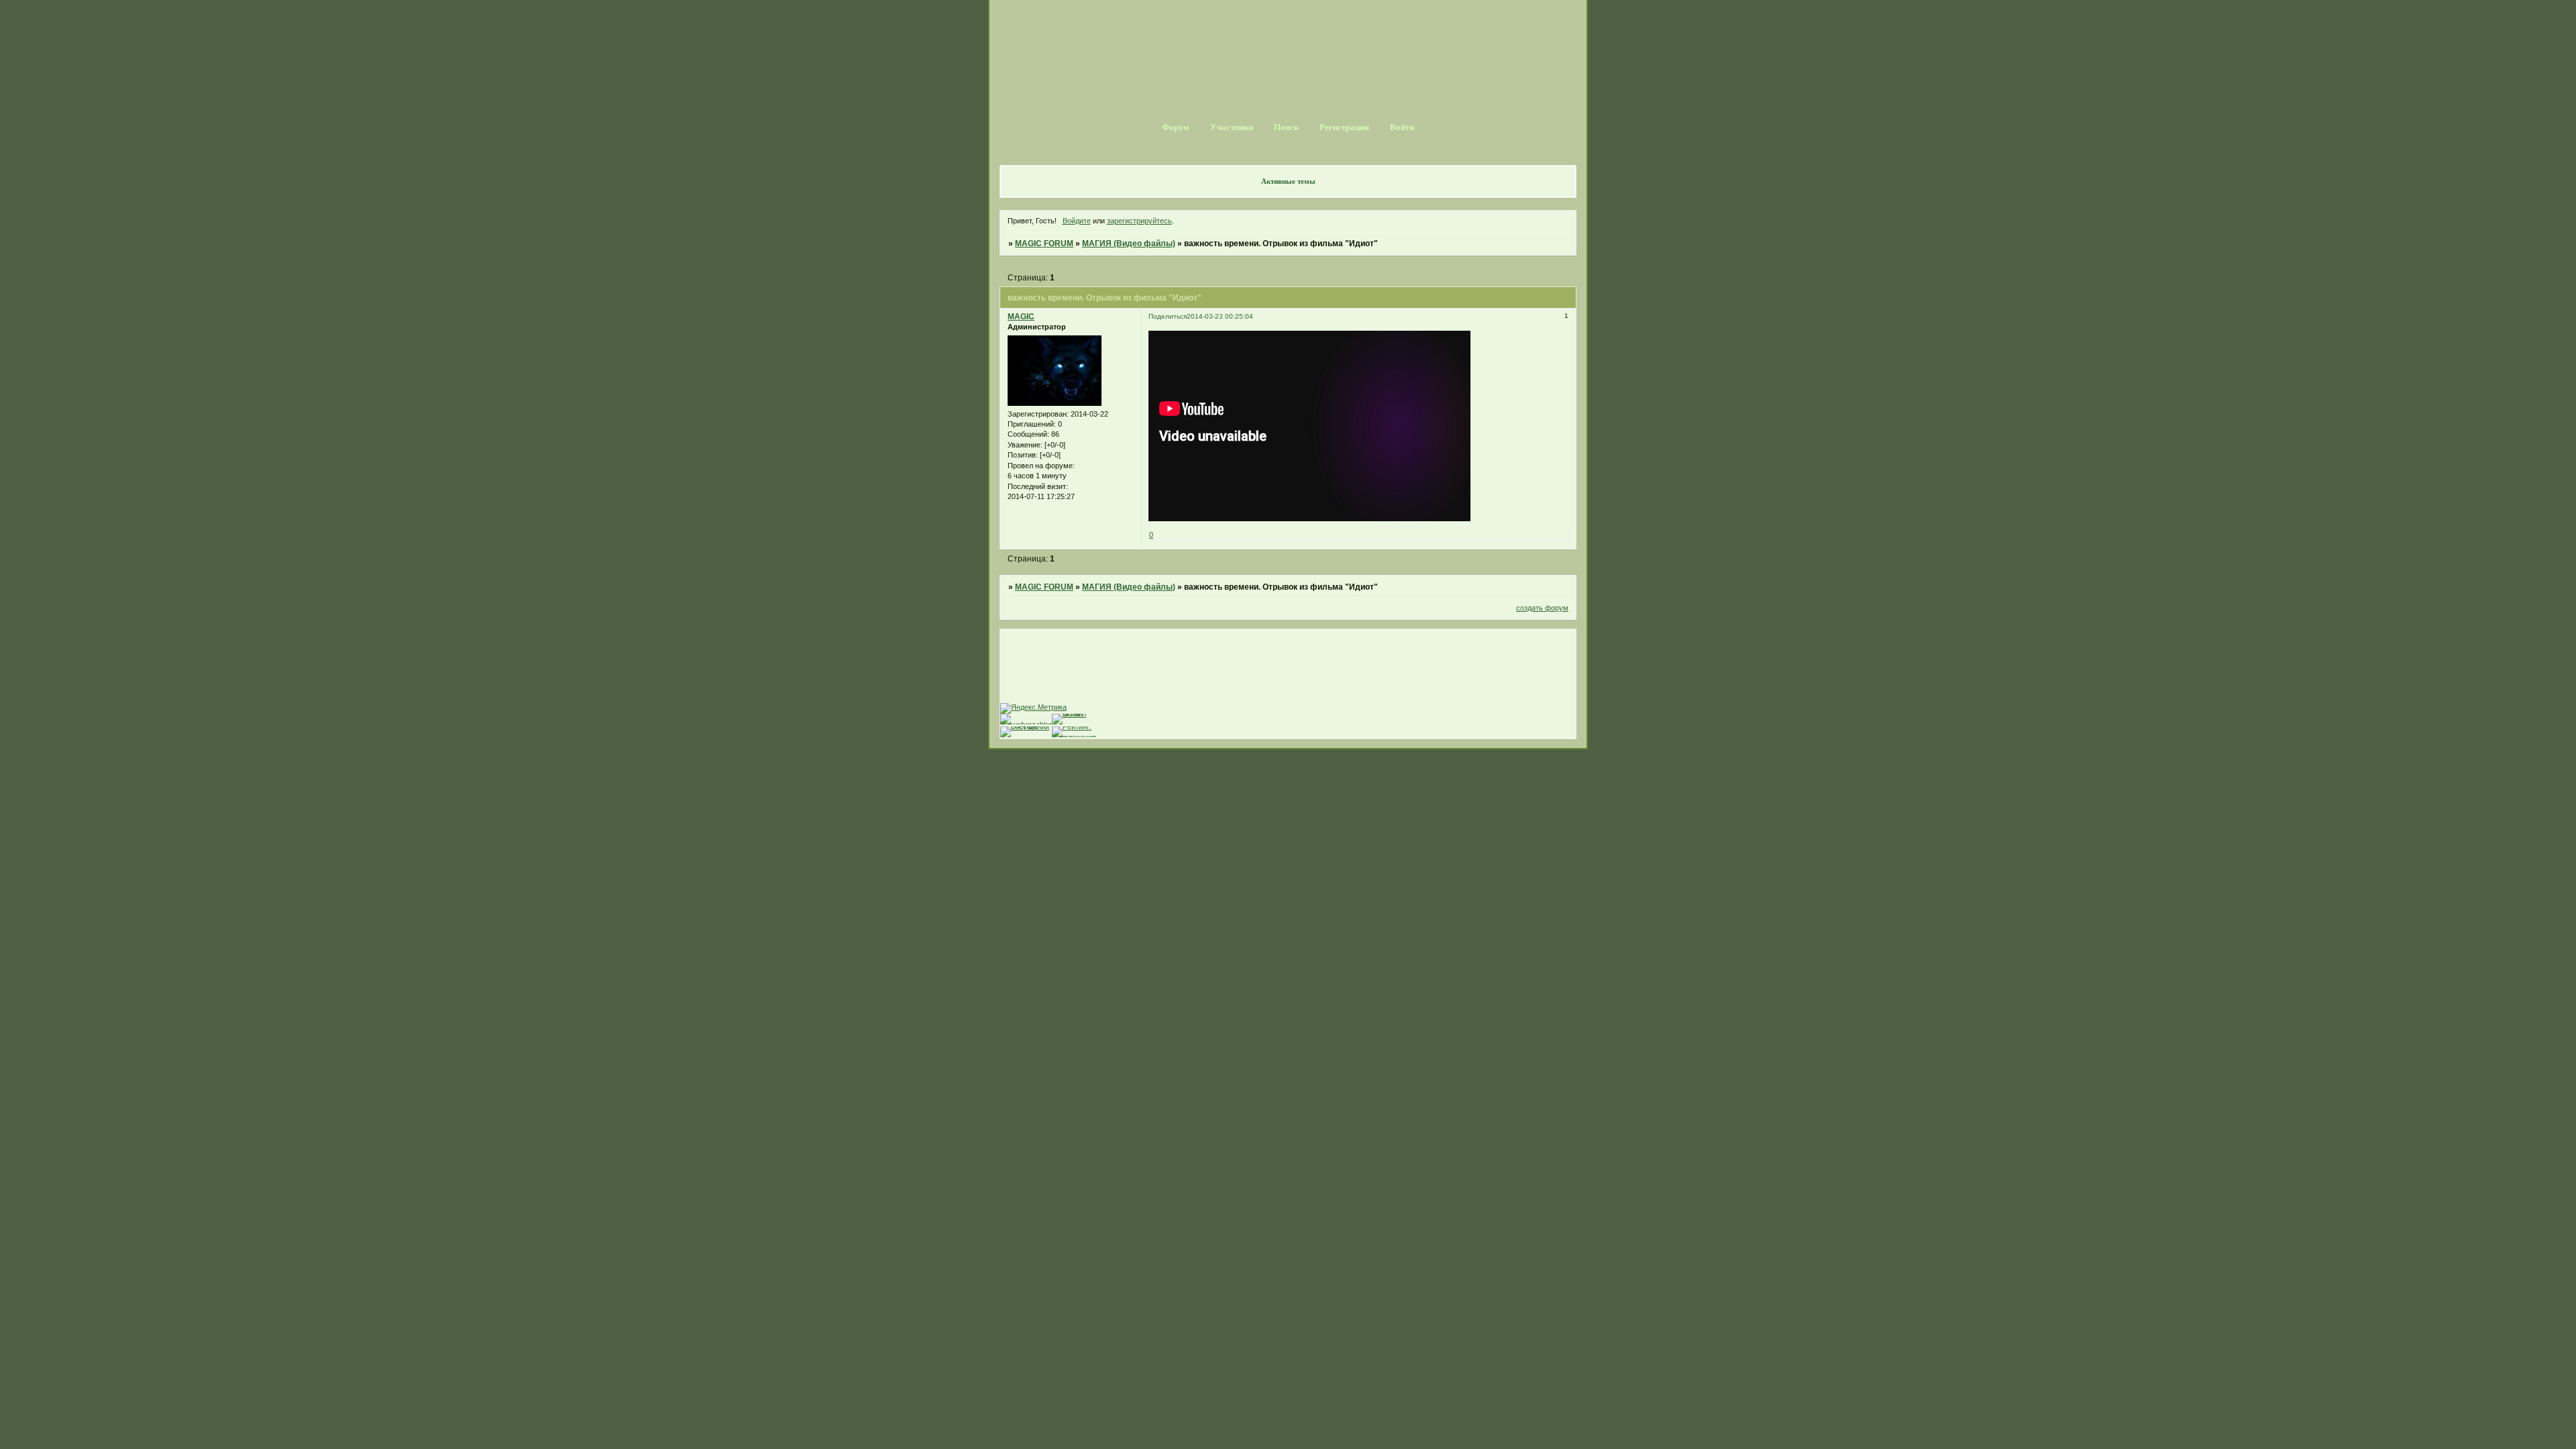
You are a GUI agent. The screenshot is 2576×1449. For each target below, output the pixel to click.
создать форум (1542, 608)
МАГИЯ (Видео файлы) (1129, 244)
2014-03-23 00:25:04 (1220, 316)
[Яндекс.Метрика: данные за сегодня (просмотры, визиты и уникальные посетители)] (1033, 708)
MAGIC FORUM (1044, 244)
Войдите (1077, 221)
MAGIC (1021, 317)
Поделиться (1168, 316)
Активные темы (1288, 181)
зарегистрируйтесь (1139, 221)
